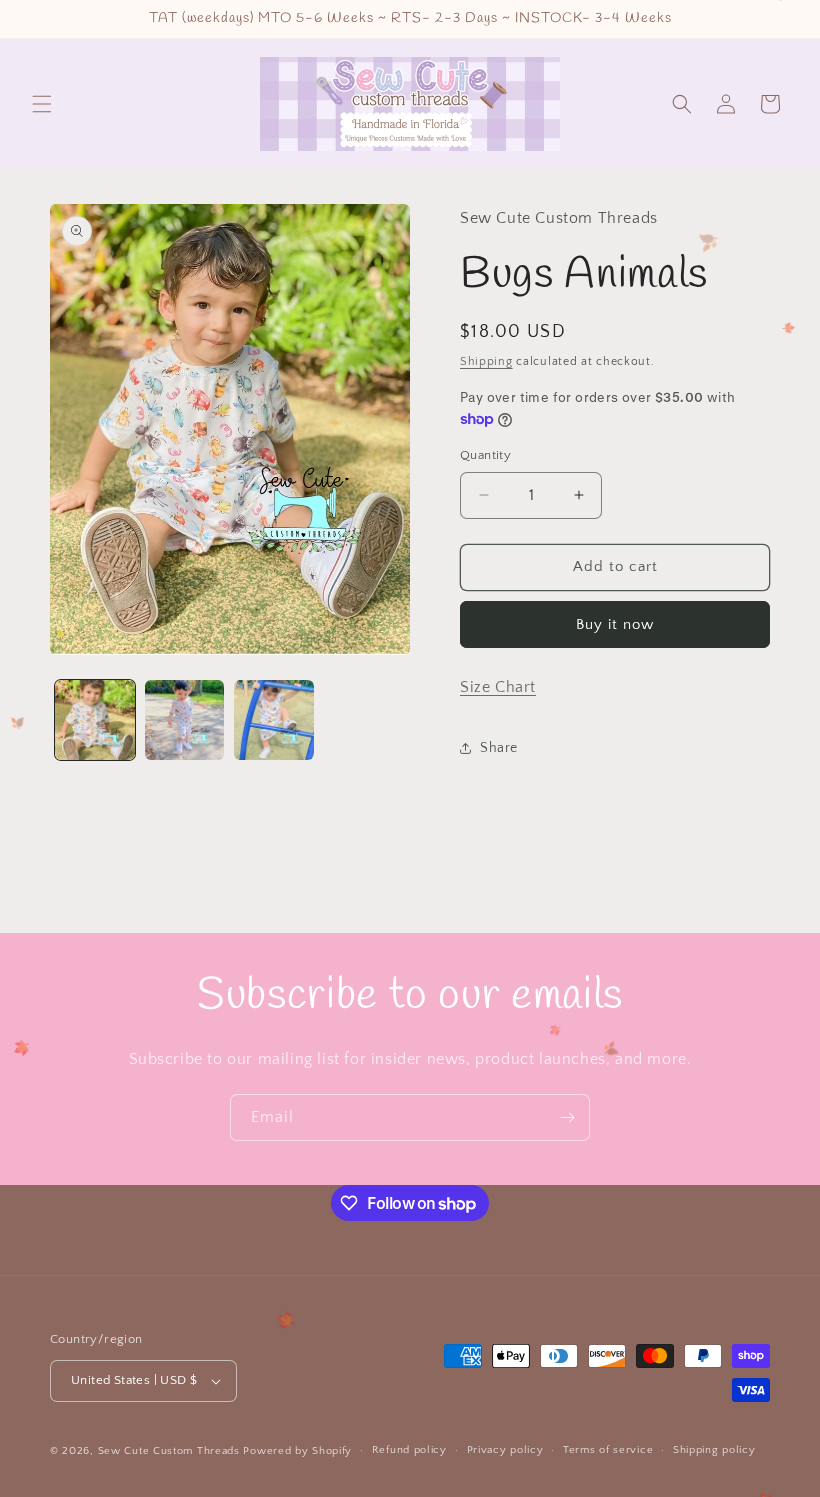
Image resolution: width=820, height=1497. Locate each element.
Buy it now (615, 624)
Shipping (486, 361)
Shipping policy (714, 1450)
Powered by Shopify (297, 1451)
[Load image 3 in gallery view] (274, 720)
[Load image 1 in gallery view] (95, 720)
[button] (42, 104)
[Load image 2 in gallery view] (185, 720)
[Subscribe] (567, 1117)
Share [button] (499, 748)
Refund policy (409, 1450)
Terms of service (608, 1450)
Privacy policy (505, 1450)
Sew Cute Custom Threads (169, 1451)
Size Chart (498, 687)
